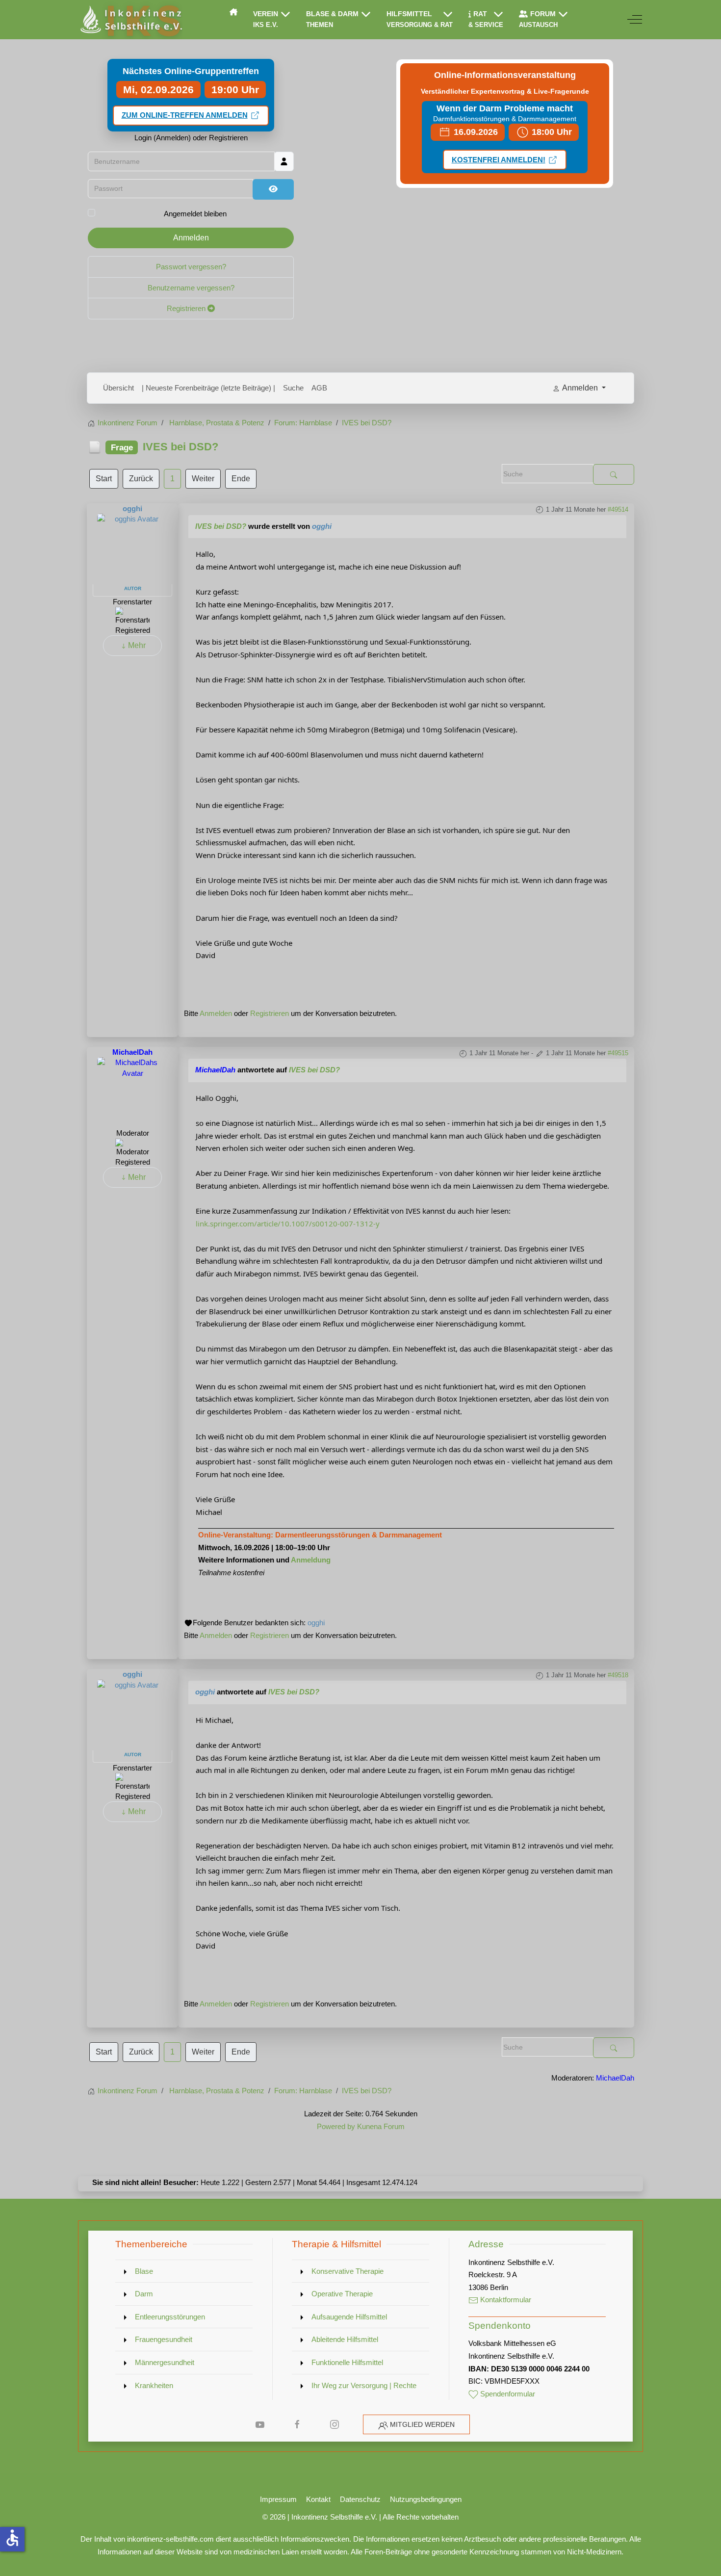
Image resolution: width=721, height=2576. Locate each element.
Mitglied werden (422, 2424)
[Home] (233, 12)
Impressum (278, 2499)
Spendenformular (507, 2394)
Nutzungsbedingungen (426, 2499)
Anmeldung (311, 1560)
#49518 (618, 1675)
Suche (293, 388)
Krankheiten (154, 2385)
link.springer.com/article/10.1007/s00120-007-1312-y (288, 1223)
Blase (144, 2271)
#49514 (618, 509)
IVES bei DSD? (221, 526)
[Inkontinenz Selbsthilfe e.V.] (130, 20)
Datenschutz (360, 2499)
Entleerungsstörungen (170, 2317)
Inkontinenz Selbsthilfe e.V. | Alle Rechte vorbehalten (375, 2517)
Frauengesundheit (164, 2339)
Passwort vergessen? (191, 267)
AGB (319, 388)
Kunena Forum (381, 2126)
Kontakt (318, 2499)
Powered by (336, 2126)
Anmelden (191, 238)
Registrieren (187, 308)
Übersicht (118, 388)
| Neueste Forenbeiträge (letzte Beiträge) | (208, 388)
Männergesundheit (165, 2362)
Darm (144, 2294)
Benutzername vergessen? (191, 288)
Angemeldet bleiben (195, 214)
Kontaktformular (505, 2300)
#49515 (618, 1053)
